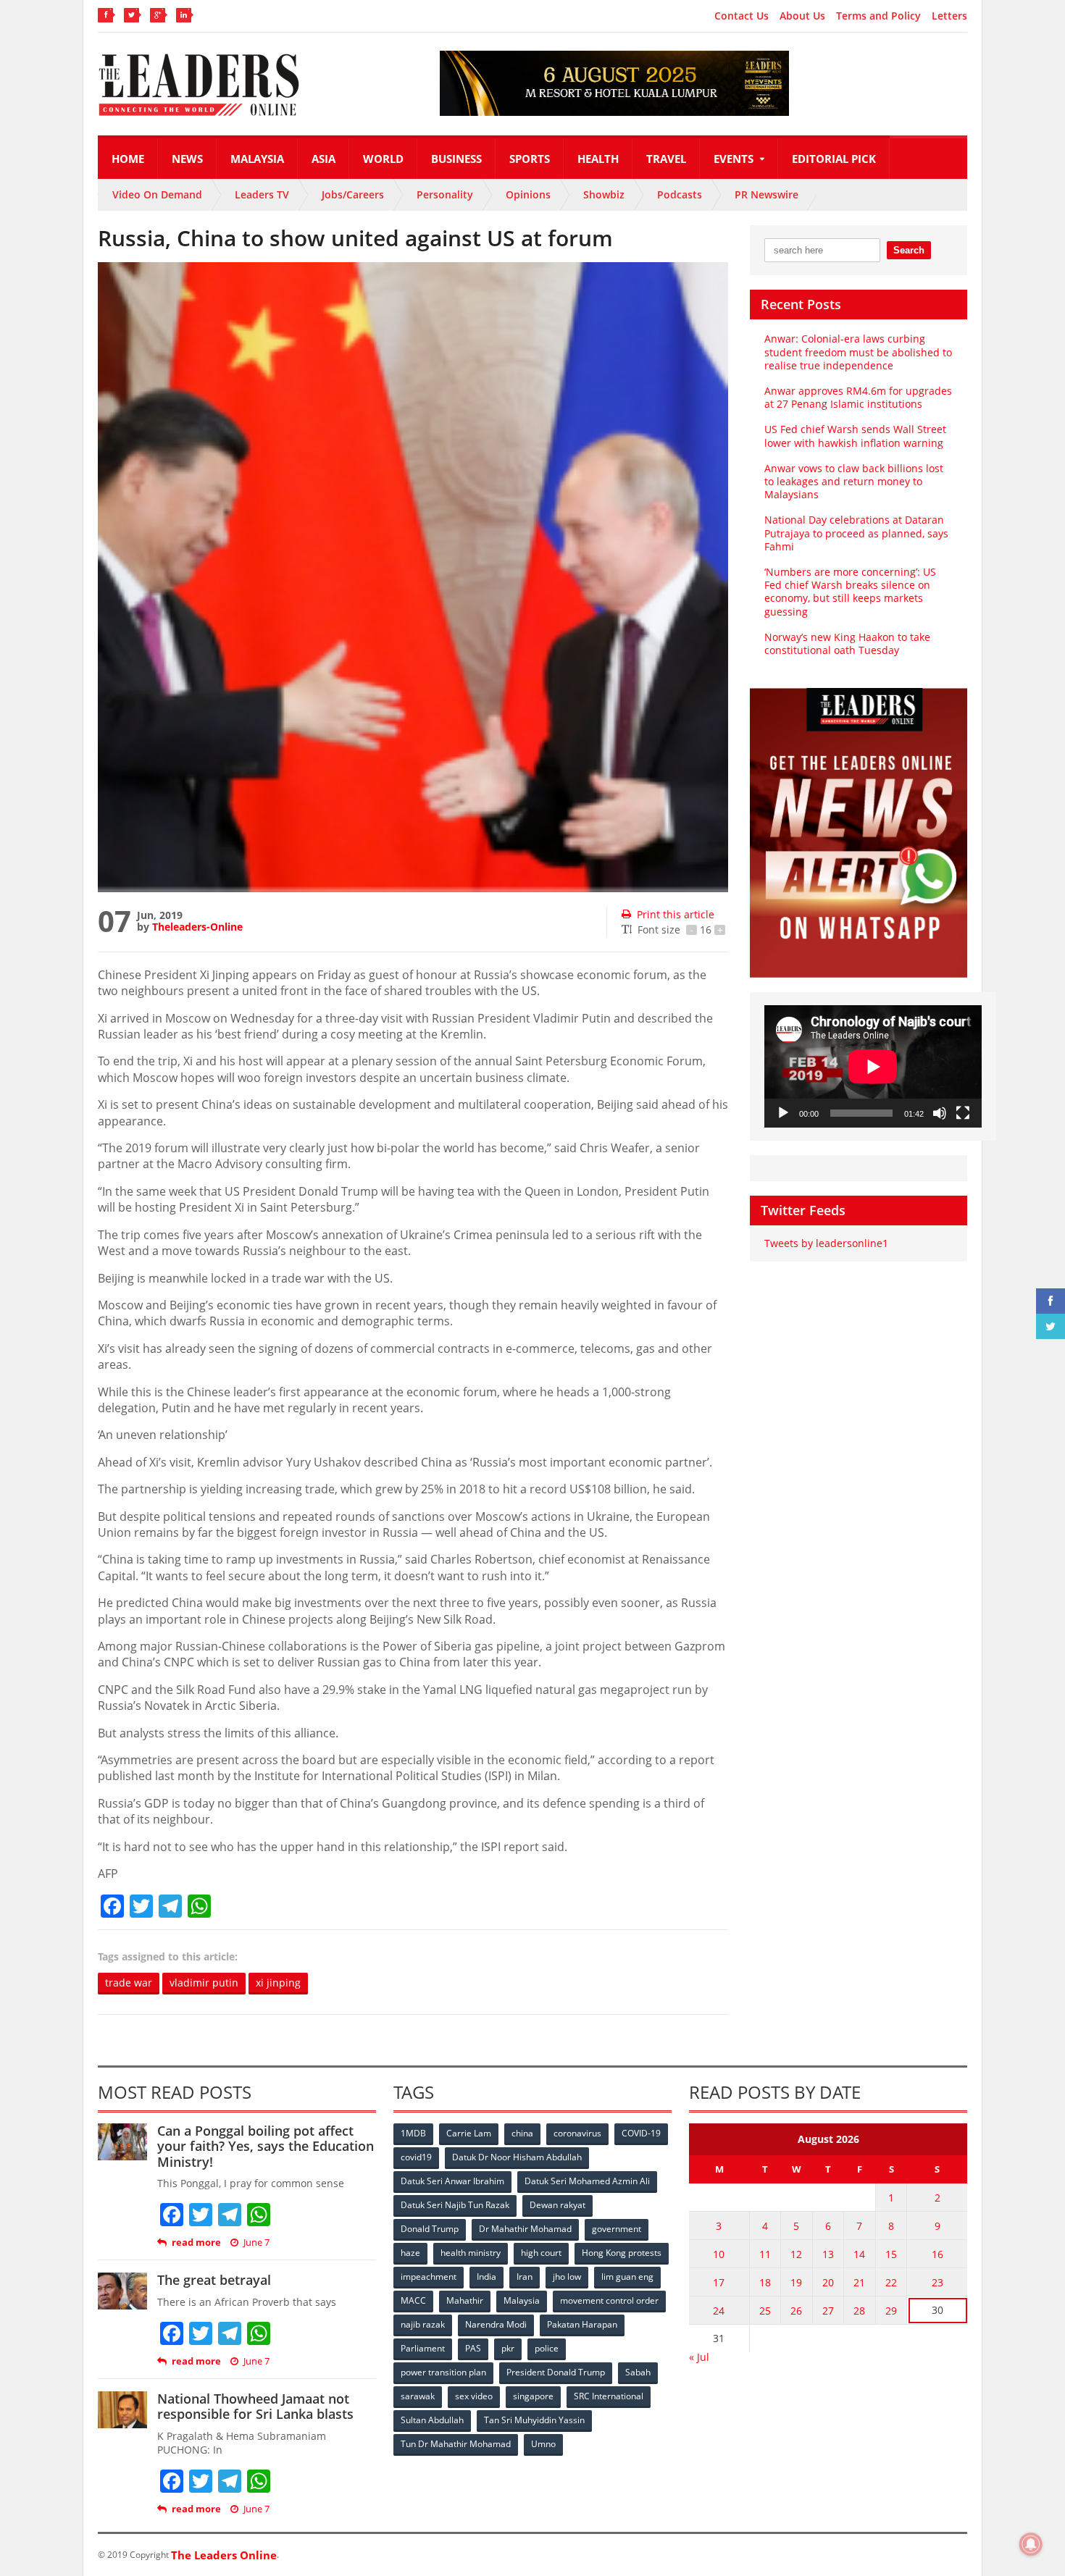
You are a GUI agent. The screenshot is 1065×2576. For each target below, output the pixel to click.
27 (828, 2311)
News (187, 159)
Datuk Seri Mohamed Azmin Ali (587, 2181)
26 (796, 2311)
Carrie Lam (469, 2133)
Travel (666, 159)
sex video (474, 2396)
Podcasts (680, 194)
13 (828, 2254)
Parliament (423, 2348)
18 (765, 2282)
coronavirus (577, 2133)
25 (765, 2311)
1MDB (413, 2133)
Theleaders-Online (197, 927)
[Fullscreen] (963, 1113)
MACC (413, 2300)
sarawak (418, 2396)
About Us (802, 16)
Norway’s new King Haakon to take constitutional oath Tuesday (847, 643)
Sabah (638, 2372)
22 (891, 2282)
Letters (949, 16)
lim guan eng (627, 2277)
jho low (567, 2277)
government (617, 2229)
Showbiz (604, 194)
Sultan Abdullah (432, 2420)
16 (937, 2254)
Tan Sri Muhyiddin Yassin (534, 2420)
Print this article (676, 914)
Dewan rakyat (557, 2205)
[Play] (783, 1113)
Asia (323, 159)
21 (859, 2282)
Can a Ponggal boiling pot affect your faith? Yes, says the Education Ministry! (266, 2146)
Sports (530, 159)
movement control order (609, 2300)
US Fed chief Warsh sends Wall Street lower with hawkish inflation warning (855, 436)
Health (598, 159)
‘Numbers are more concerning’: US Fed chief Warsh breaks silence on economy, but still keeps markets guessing (850, 592)
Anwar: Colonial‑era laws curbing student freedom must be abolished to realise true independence (858, 352)
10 (719, 2254)
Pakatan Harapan (582, 2324)
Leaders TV (262, 194)
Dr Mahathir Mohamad (525, 2229)
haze (410, 2253)
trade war (129, 1983)
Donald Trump (430, 2229)
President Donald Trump (556, 2372)
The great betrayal (214, 2280)
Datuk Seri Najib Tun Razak (455, 2205)
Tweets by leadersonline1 (826, 1243)
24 (719, 2311)
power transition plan (443, 2372)
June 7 (256, 2243)
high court (541, 2253)
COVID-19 (641, 2133)
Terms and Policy (878, 16)
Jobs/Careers (353, 194)
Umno (543, 2444)
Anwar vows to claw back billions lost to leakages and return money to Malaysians (854, 481)
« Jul (699, 2357)
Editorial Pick (834, 159)
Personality (445, 194)
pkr (508, 2348)
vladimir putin (204, 1983)
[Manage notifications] (1031, 2544)
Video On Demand (157, 194)
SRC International (609, 2396)
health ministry (471, 2253)
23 (937, 2282)
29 (891, 2311)
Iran (525, 2277)
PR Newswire (767, 194)
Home (128, 159)
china (522, 2133)
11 (765, 2254)
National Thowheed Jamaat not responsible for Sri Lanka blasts (255, 2407)
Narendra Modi (496, 2324)
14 (859, 2254)
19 (796, 2282)
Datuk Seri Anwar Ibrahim (452, 2181)
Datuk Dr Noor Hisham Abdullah (517, 2157)
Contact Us (742, 16)
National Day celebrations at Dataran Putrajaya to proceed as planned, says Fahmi (856, 533)
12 (796, 2254)
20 (828, 2282)
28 (859, 2311)
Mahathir (465, 2300)
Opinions (528, 194)
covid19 (416, 2157)
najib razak (423, 2324)
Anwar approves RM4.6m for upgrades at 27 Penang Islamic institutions (858, 397)
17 (719, 2282)
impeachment (429, 2277)
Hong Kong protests (622, 2253)
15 (891, 2254)
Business (456, 159)
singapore (533, 2396)
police (547, 2348)
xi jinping (278, 1983)
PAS (473, 2348)
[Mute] (940, 1113)
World (383, 159)
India (486, 2277)
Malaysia (257, 159)
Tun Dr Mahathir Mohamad (456, 2444)
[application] (873, 1066)
